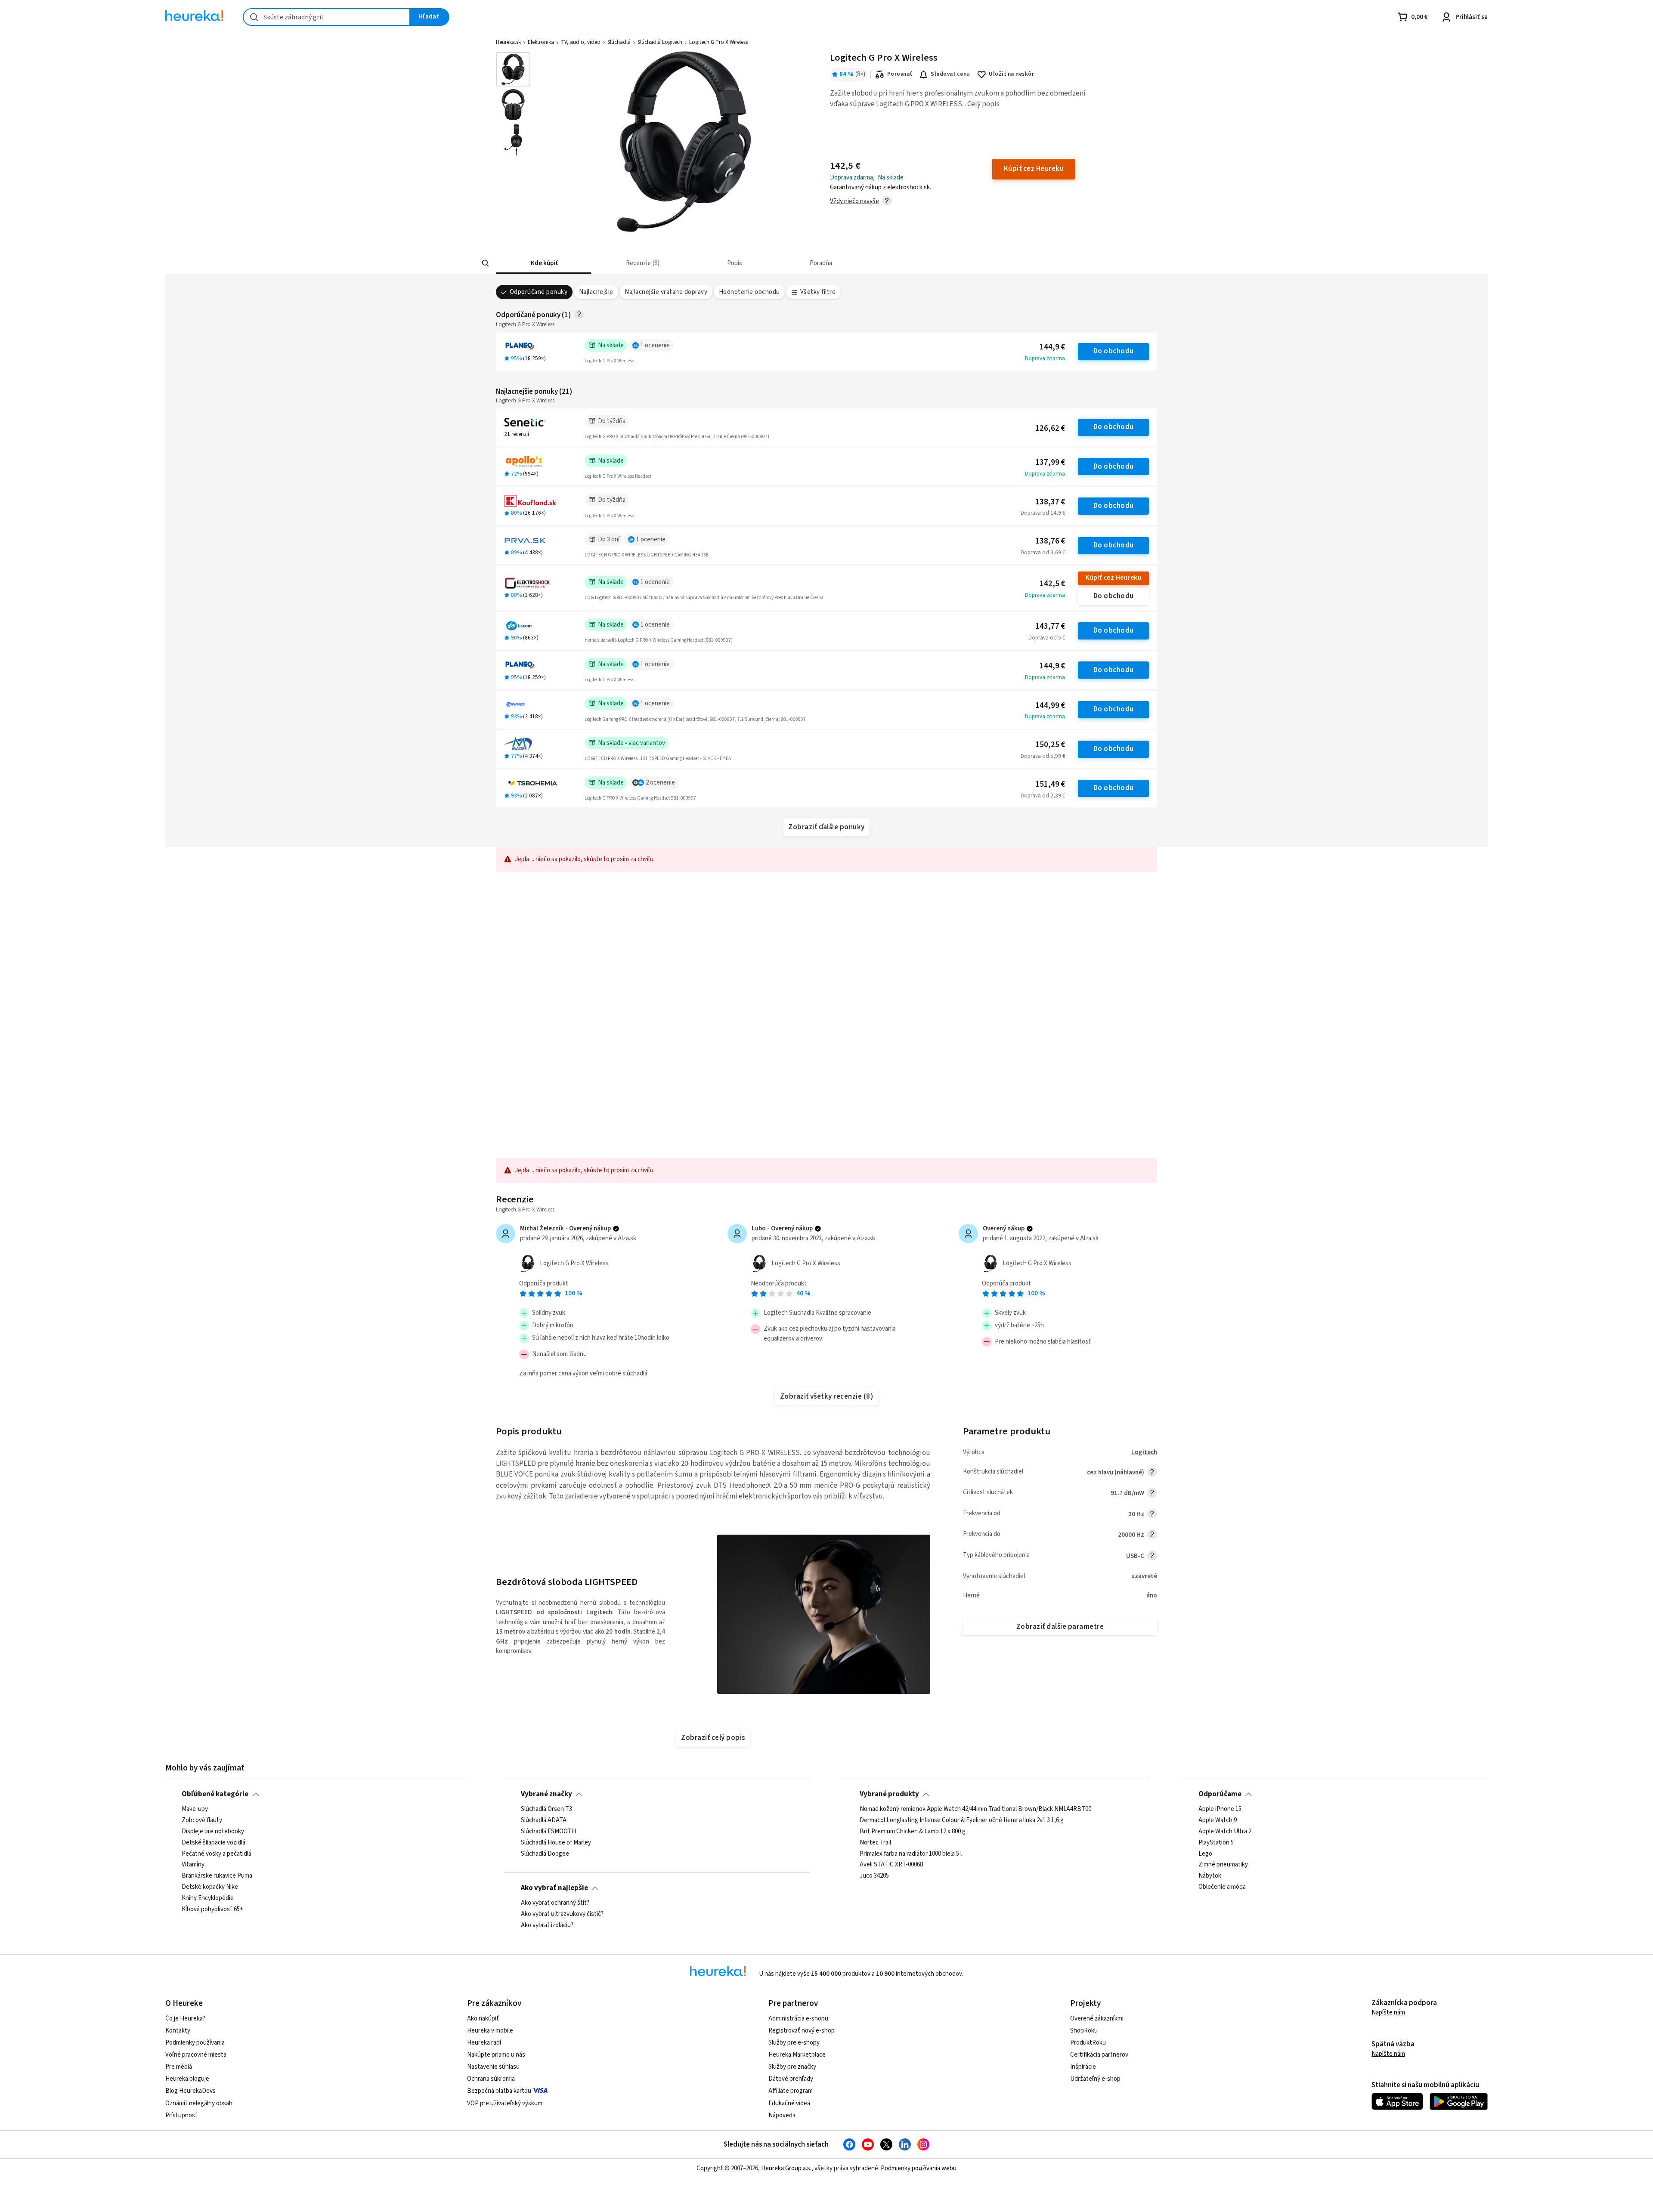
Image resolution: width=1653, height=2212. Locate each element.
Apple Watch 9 (1218, 1820)
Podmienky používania (195, 2043)
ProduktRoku (1088, 2043)
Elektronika (541, 42)
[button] (543, 263)
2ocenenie (660, 783)
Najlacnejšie (596, 292)
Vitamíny (193, 1865)
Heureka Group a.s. (786, 2168)
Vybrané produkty (889, 1794)
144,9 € (1052, 347)
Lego (1205, 1854)
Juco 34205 (874, 1876)
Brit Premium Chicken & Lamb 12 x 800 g (913, 1832)
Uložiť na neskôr (1011, 74)
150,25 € (1050, 745)
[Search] (486, 263)
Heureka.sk (508, 42)
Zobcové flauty (202, 1820)
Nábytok (1210, 1876)
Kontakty (178, 2031)
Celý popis (983, 104)
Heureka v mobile (490, 2031)
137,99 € (1050, 462)
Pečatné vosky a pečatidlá (217, 1854)
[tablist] (768, 263)
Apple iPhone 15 (1220, 1809)
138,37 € (1050, 502)
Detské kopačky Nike (210, 1887)
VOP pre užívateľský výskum (505, 2103)
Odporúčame (1220, 1794)
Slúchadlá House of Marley (556, 1842)
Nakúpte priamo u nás (496, 2055)
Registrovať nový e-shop (802, 2031)
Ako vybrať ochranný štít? (555, 1903)
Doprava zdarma (1045, 358)
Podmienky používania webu (919, 2168)
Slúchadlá (619, 42)
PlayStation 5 (1216, 1842)
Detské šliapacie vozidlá (214, 1842)
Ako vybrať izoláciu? (547, 1925)
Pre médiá (179, 2067)
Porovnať (900, 74)
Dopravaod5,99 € (1043, 756)
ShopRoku (1084, 2031)
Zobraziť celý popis (713, 1738)
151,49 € (1050, 784)
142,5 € (1052, 584)
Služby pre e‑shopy (794, 2043)
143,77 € (1050, 626)
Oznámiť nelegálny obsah (199, 2103)
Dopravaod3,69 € (1043, 553)
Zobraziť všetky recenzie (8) (827, 1396)
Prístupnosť (181, 2115)
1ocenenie (655, 345)
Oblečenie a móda (1222, 1887)
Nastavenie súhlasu (493, 2067)
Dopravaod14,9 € (1043, 513)
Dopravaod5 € (1047, 638)
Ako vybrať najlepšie (554, 1888)
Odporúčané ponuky (539, 292)
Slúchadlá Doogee (545, 1854)
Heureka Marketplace (797, 2055)
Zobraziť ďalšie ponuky (826, 827)
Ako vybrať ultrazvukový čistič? (562, 1914)
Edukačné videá (789, 2103)
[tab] (543, 263)
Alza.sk (627, 1238)
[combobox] (327, 17)
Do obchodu (1114, 351)
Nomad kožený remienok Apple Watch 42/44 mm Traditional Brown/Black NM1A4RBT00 (975, 1809)
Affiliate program (791, 2091)
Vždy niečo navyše (854, 201)
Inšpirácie (1083, 2067)
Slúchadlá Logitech (660, 42)
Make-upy (195, 1809)
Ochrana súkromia (491, 2079)
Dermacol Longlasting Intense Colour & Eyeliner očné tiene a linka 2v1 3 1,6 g (962, 1820)
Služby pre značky (792, 2067)
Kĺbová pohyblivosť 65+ (212, 1909)
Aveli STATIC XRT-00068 (891, 1865)
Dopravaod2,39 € (1043, 796)
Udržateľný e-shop (1095, 2079)
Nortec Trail (875, 1842)
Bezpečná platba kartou (499, 2091)
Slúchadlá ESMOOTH (548, 1832)
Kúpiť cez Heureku (1113, 578)
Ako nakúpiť (483, 2019)
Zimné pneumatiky (1223, 1865)
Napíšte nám (1388, 2013)
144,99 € (1050, 706)
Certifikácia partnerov (1099, 2055)
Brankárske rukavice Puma (217, 1876)
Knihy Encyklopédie (208, 1898)
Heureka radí (484, 2043)
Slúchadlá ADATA (544, 1820)
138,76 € (1050, 541)
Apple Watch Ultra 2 (1225, 1832)
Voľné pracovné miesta (196, 2055)
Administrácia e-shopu (798, 2019)
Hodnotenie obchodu (749, 292)
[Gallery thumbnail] (513, 69)
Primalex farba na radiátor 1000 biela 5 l (911, 1854)
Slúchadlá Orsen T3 (546, 1809)
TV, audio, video (581, 42)
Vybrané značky (546, 1794)
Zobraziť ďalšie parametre (1060, 1627)
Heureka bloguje (187, 2079)
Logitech (1144, 1452)
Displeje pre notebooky (213, 1832)
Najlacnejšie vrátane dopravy (666, 292)
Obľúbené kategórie (215, 1794)
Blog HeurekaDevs (190, 2091)
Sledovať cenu (950, 74)
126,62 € (1050, 428)
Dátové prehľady (791, 2079)
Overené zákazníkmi (1097, 2019)
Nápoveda (782, 2115)
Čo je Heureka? (185, 2019)
